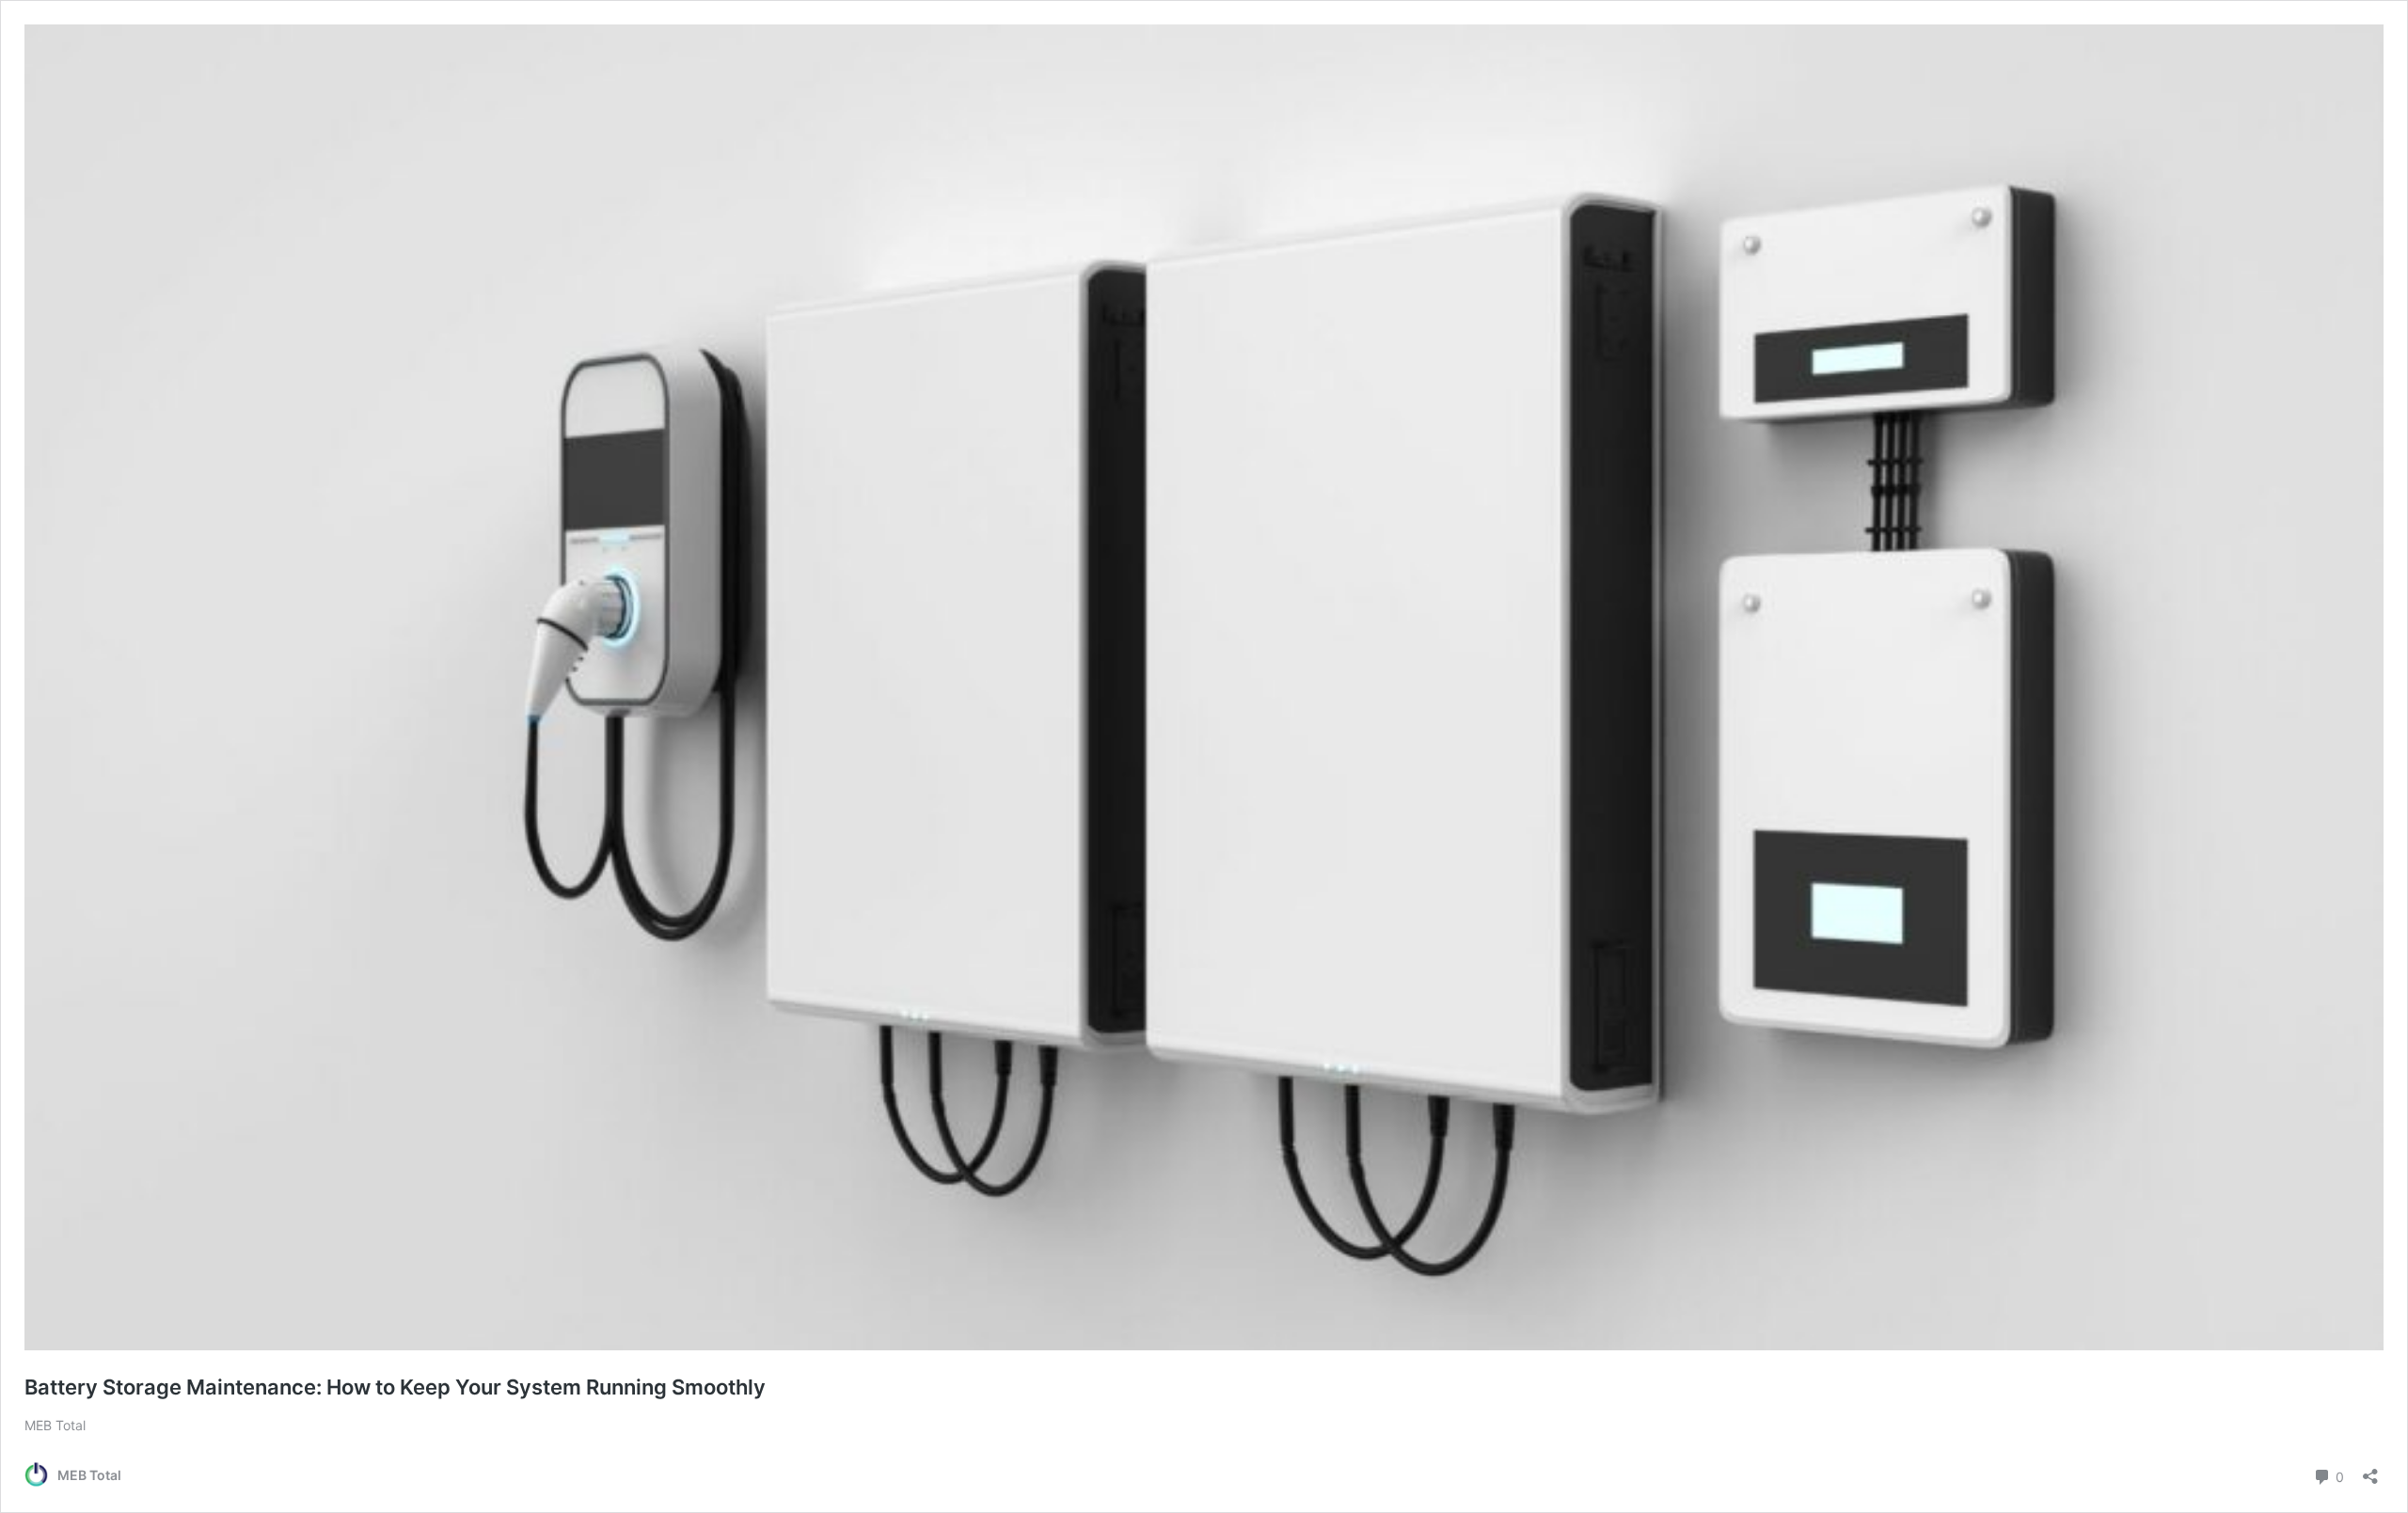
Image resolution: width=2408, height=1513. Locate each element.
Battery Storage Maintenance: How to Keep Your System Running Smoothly (395, 1387)
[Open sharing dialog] (2370, 1470)
